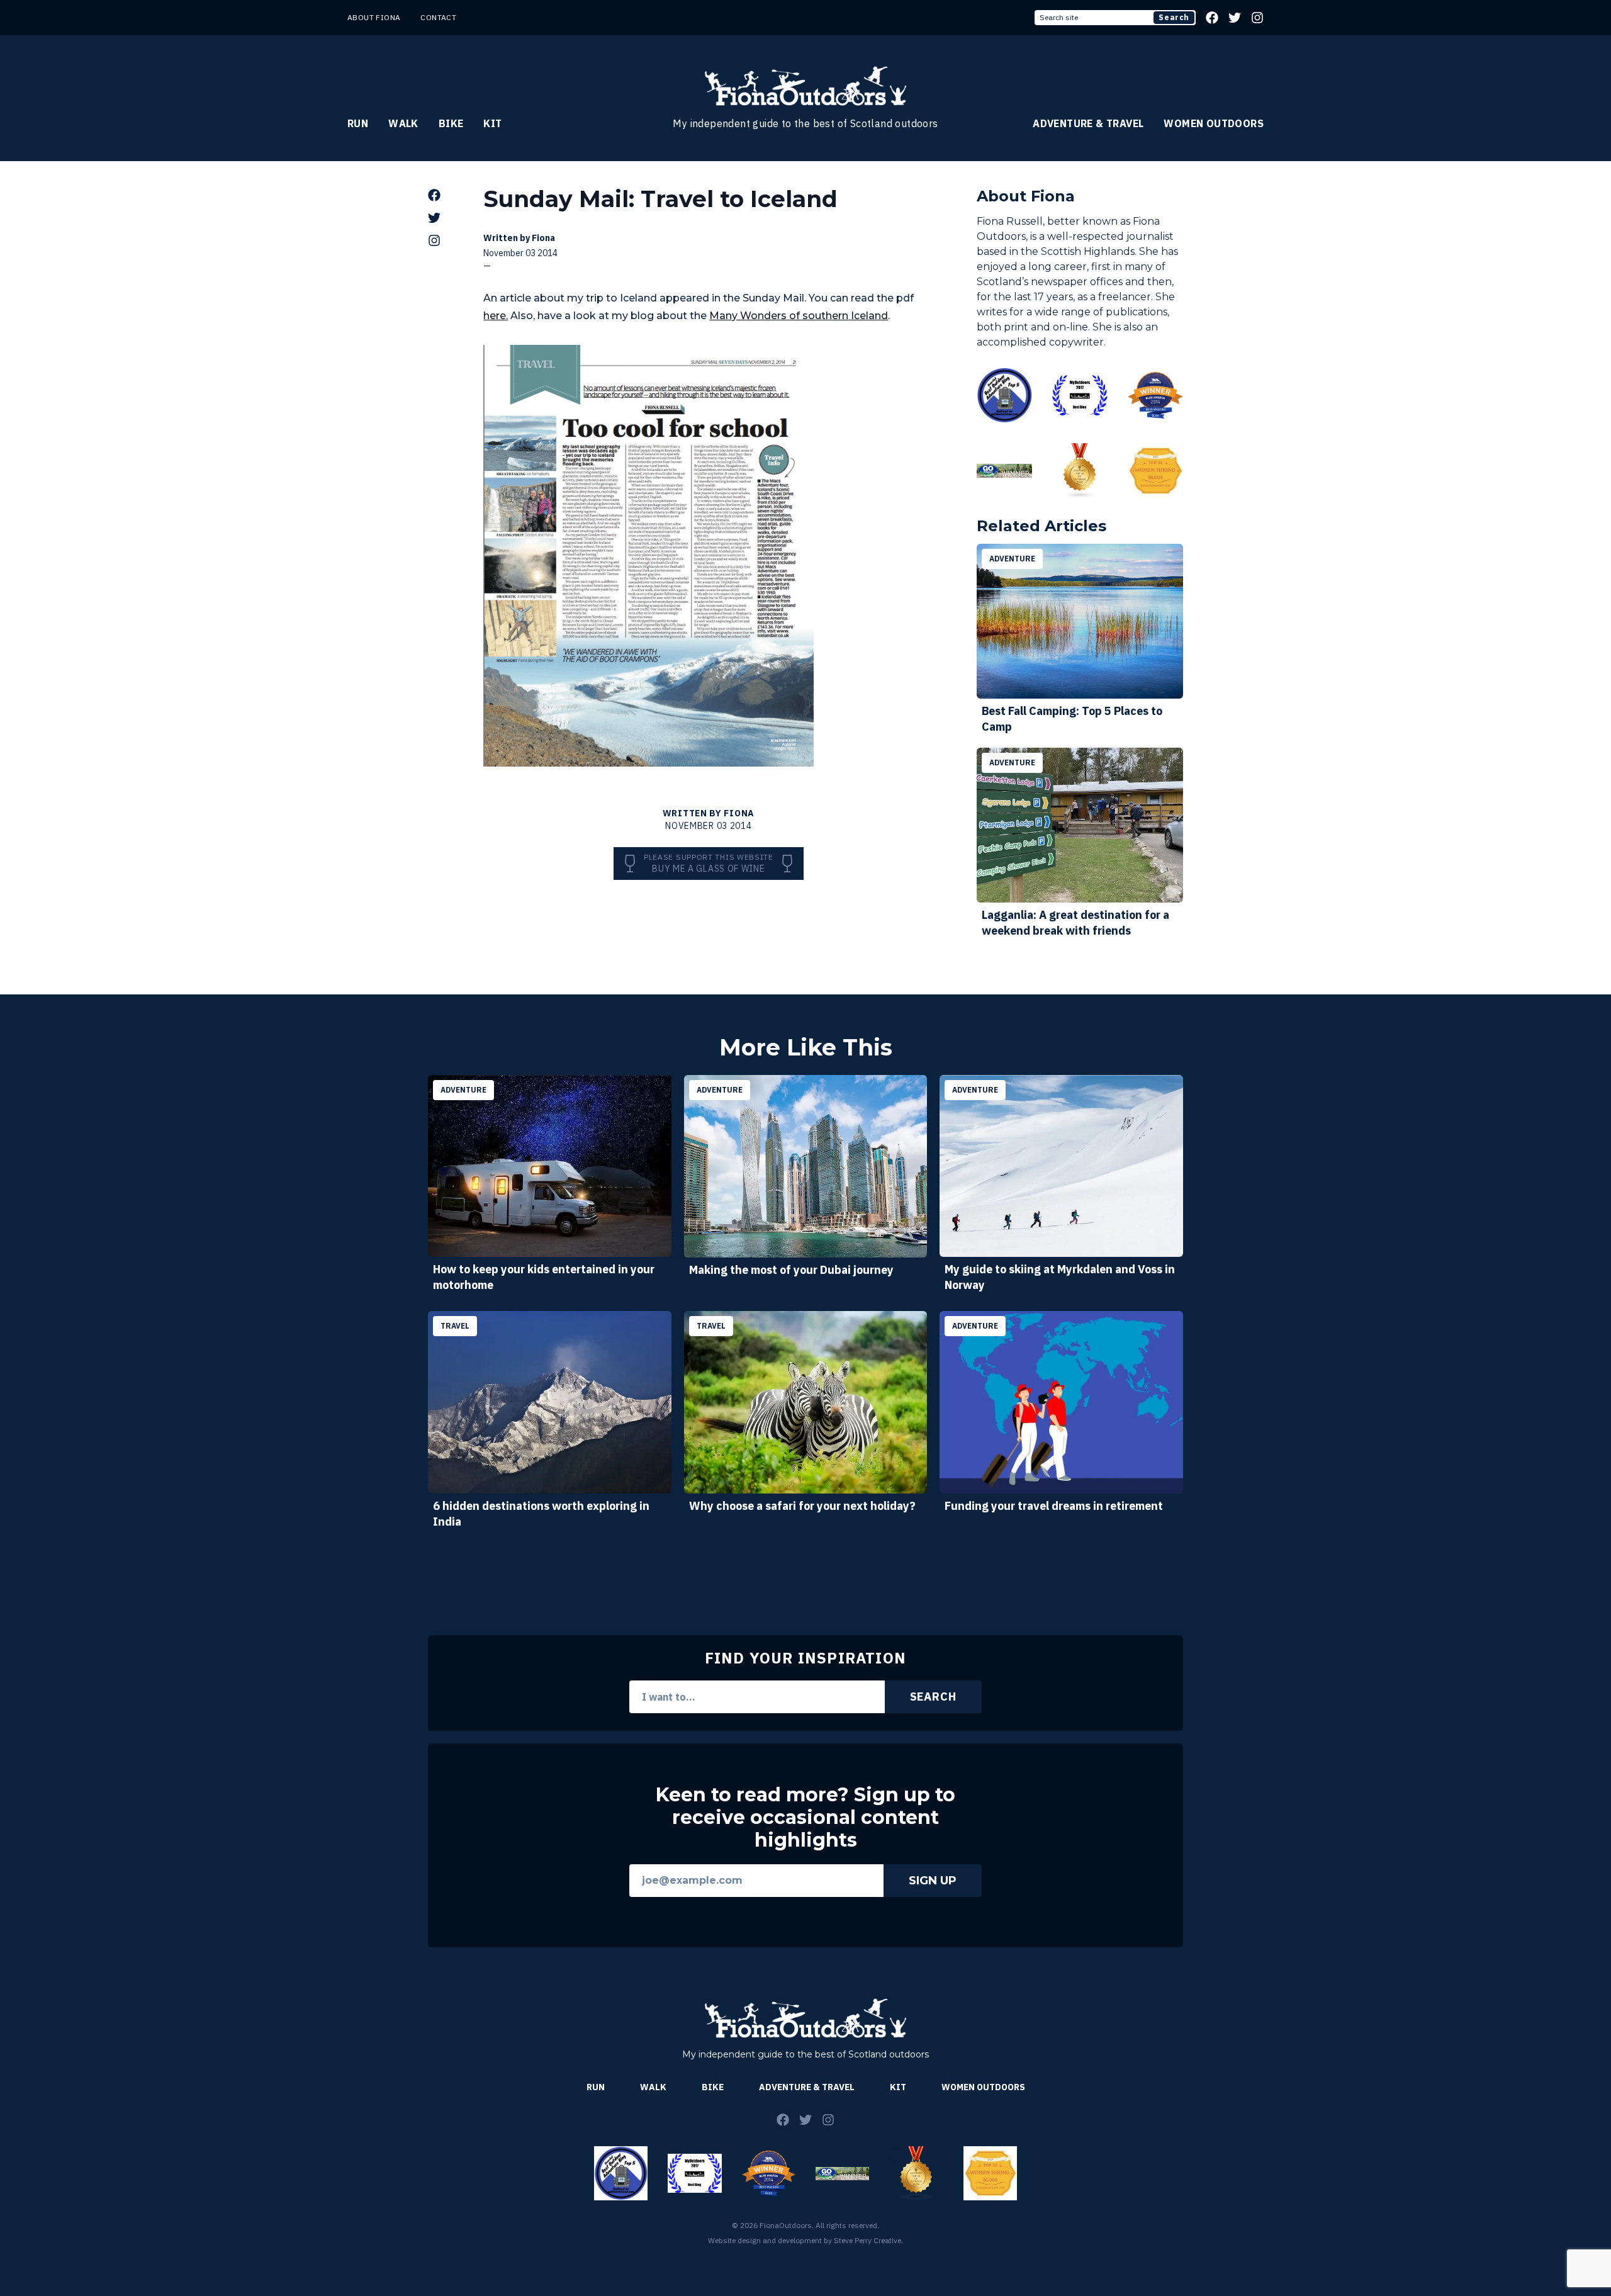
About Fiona (374, 17)
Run (358, 123)
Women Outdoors (1214, 123)
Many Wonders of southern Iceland (799, 316)
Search (1174, 17)
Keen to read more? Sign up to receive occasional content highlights (805, 1818)
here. (496, 316)
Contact (438, 17)
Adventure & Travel (1088, 123)
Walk (403, 123)
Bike (451, 123)
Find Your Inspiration (805, 1658)
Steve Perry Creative (867, 2240)
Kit (492, 123)
